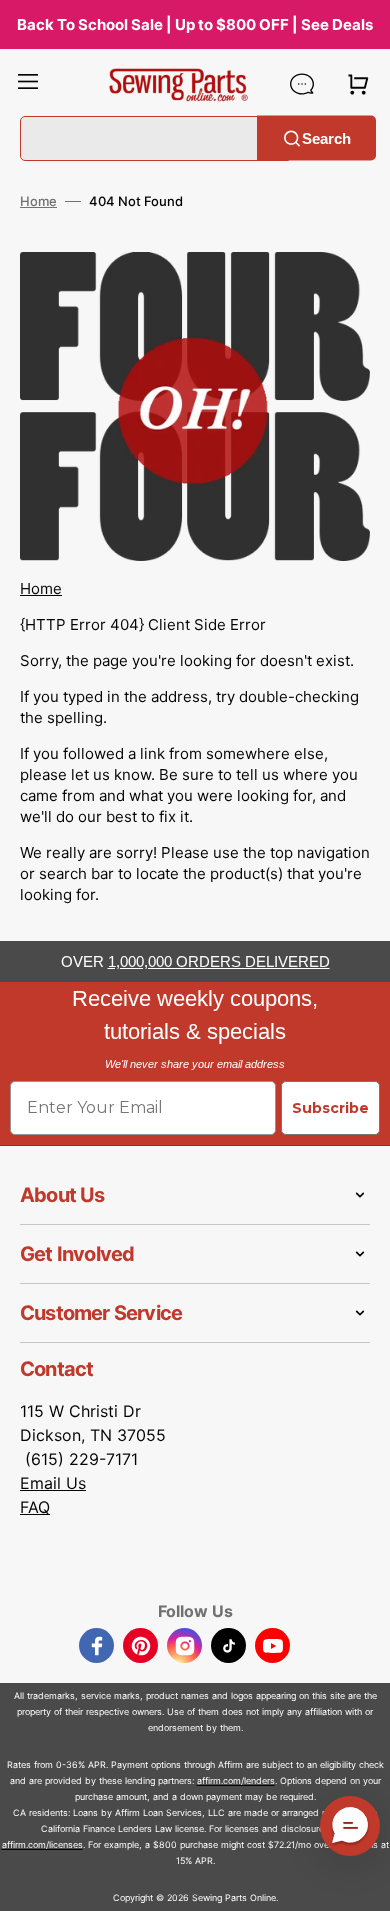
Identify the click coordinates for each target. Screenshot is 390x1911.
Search (326, 137)
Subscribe (330, 1108)
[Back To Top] (360, 1881)
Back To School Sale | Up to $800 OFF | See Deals (195, 24)
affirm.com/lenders (236, 1780)
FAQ (35, 1507)
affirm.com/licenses (42, 1844)
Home (38, 201)
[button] (28, 84)
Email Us (53, 1483)
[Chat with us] (302, 84)
